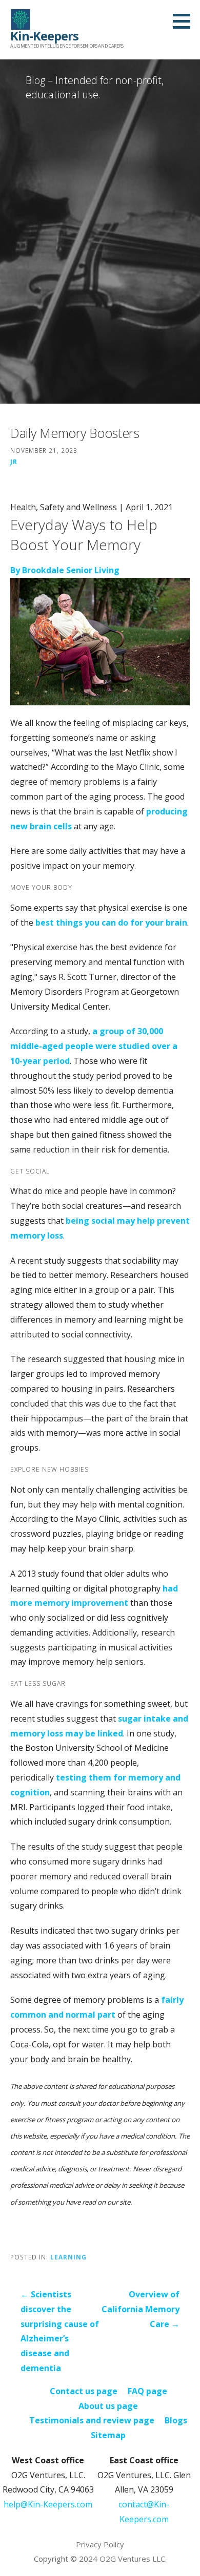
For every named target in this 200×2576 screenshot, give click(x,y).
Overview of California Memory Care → (141, 2309)
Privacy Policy (100, 2544)
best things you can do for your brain (111, 923)
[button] (185, 21)
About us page (108, 2406)
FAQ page (147, 2391)
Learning (68, 2257)
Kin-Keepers (44, 36)
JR (14, 462)
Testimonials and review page (92, 2420)
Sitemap (108, 2435)
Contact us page (84, 2391)
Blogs (176, 2420)
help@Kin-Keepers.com (48, 2504)
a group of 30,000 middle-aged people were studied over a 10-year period (94, 1046)
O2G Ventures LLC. (133, 2559)
